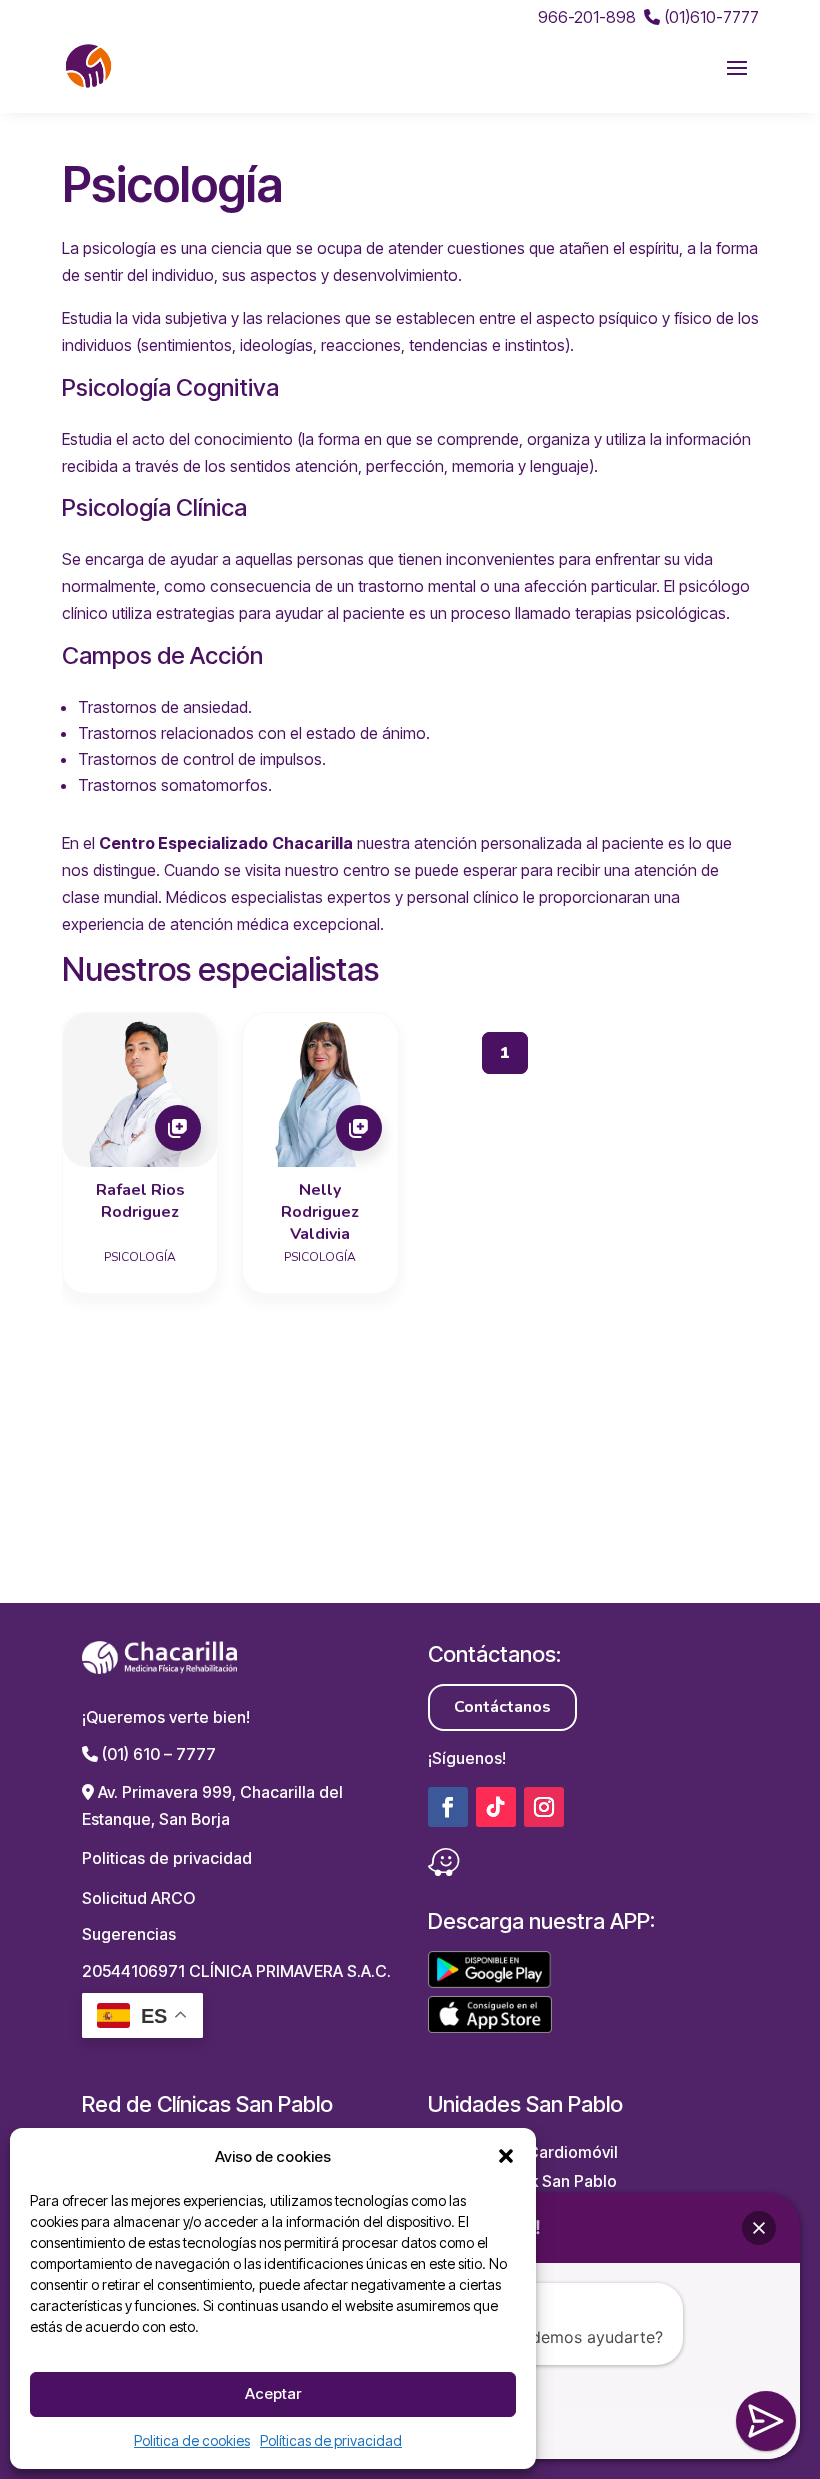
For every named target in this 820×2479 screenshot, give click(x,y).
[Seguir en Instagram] (544, 1807)
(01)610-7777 (709, 17)
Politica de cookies (192, 2440)
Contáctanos (502, 1707)
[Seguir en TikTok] (496, 1807)
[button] (506, 2156)
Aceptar (273, 2393)
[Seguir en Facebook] (448, 1807)
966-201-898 (587, 17)
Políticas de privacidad (331, 2440)
